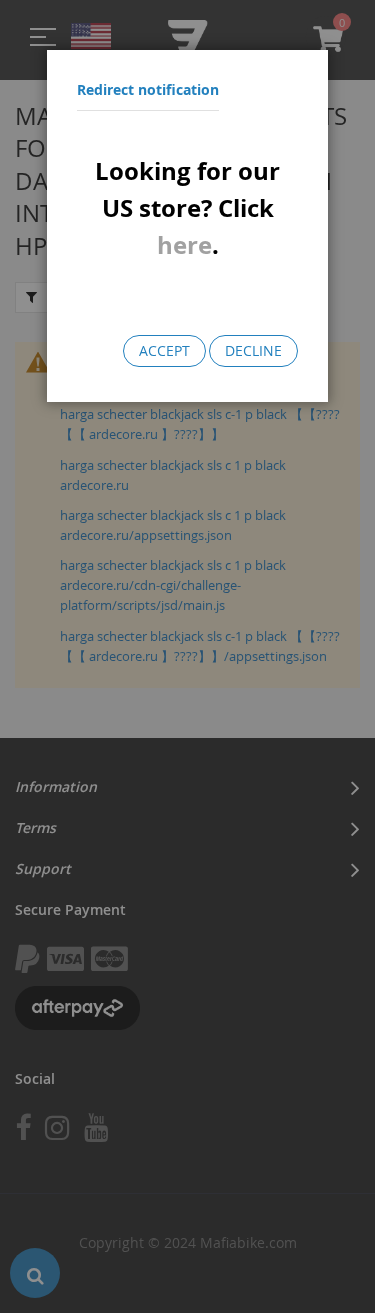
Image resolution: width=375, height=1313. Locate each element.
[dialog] (187, 656)
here (184, 245)
